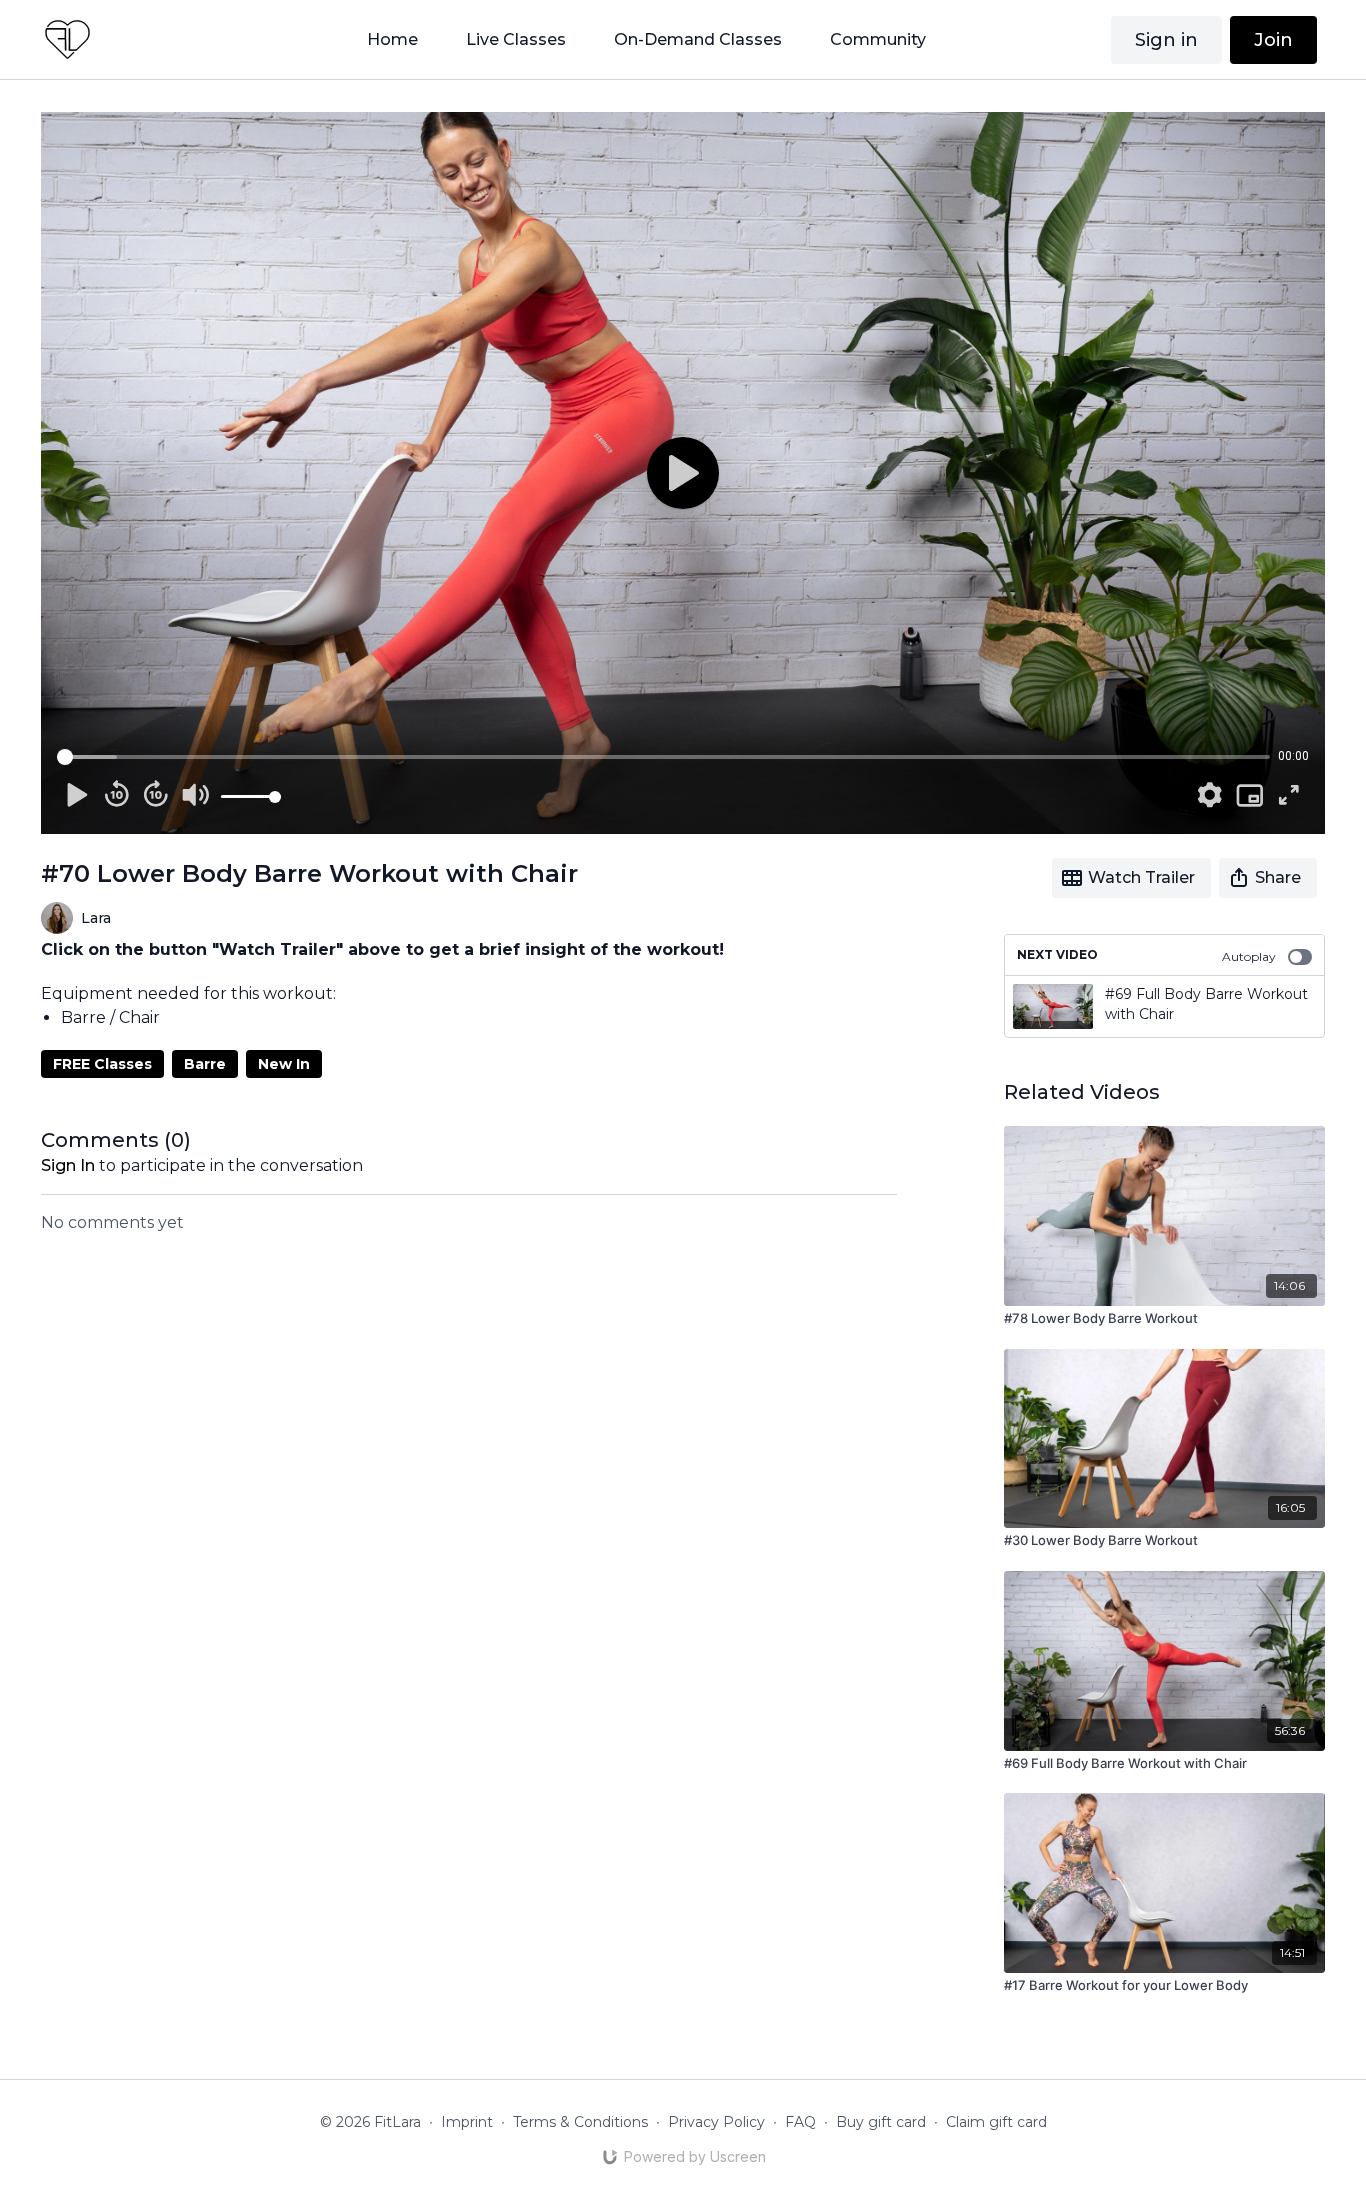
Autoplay (1249, 956)
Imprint (467, 2122)
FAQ (800, 2122)
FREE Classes (102, 1064)
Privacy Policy (716, 2122)
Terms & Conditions (580, 2122)
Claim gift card (996, 2122)
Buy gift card (881, 2122)
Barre (205, 1064)
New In (284, 1064)
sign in (68, 1165)
